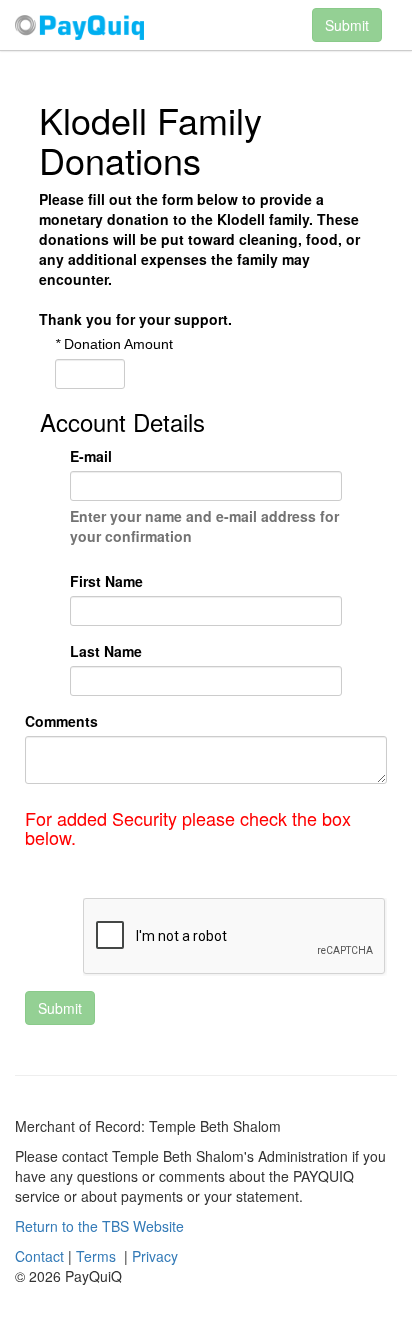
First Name (106, 581)
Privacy (155, 1256)
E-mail (91, 456)
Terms (96, 1256)
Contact (39, 1256)
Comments (61, 721)
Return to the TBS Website (99, 1226)
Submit (60, 1008)
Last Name (106, 651)
